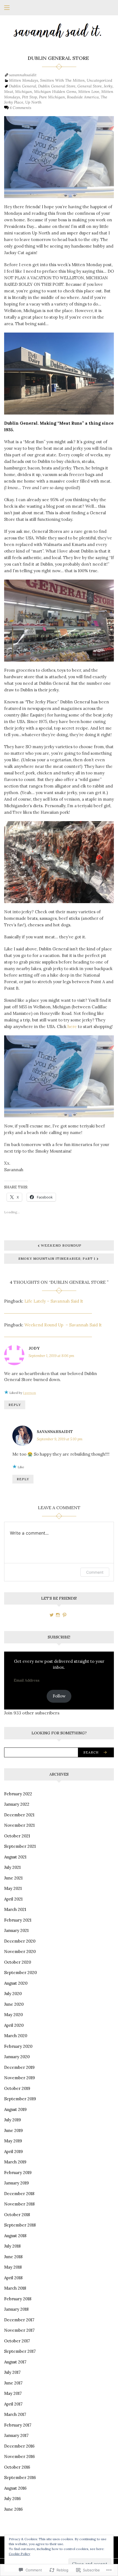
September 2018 (20, 2225)
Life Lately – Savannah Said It (54, 1301)
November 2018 (19, 2204)
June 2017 (13, 2383)
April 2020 (14, 2025)
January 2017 (16, 2435)
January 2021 (16, 1930)
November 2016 (19, 2456)
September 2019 (20, 2099)
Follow (59, 1696)
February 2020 (18, 2046)
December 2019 (19, 2067)
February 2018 (18, 2299)
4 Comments (20, 108)
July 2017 (12, 2372)
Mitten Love (89, 92)
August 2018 (15, 2236)
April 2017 (13, 2404)
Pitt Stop (29, 97)
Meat (9, 92)
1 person (29, 1393)
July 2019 (12, 2120)
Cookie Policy (19, 2554)
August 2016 (15, 2488)
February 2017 (18, 2425)
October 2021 (17, 1836)
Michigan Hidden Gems (55, 92)
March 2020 (16, 2036)
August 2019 (15, 2109)
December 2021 (19, 1815)
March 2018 (15, 2288)
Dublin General (23, 86)
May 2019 (13, 2141)
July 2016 (12, 2499)
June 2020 (14, 2004)
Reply (15, 1405)
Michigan (24, 92)
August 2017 (15, 2362)
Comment (95, 1572)
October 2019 (17, 2088)
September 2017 (20, 2351)
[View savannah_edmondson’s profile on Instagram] (58, 1615)
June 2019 (13, 2130)
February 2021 (18, 1920)
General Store (90, 86)
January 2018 (16, 2309)
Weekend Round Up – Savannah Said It (63, 1325)
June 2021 (13, 1878)
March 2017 (15, 2414)
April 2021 (13, 1899)
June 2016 (13, 2509)
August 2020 (16, 1983)
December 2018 (19, 2194)
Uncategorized (99, 80)
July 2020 (13, 1994)
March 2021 (15, 1909)
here (72, 1026)
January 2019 (16, 2183)
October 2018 (17, 2215)
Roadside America (83, 97)
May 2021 (13, 1888)
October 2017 (17, 2341)
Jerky (108, 86)
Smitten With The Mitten (62, 80)
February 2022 (18, 1794)
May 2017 (13, 2393)
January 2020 (17, 2057)
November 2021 (19, 1825)
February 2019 (18, 2173)
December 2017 (19, 2320)
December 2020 (20, 1941)
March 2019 (15, 2162)
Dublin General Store (57, 86)
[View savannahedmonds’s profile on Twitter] (52, 1615)
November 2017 (19, 2330)
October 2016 (17, 2467)
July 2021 (12, 1867)
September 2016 (20, 2477)
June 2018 (13, 2257)
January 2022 (17, 1804)
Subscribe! (59, 1637)
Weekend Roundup (61, 1245)
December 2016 (19, 2446)
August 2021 (15, 1857)
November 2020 (20, 1951)
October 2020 (18, 1962)
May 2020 (13, 2015)
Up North (33, 102)
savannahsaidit (23, 75)
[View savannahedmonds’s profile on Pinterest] (64, 1615)
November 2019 (19, 2078)
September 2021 (20, 1846)
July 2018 (12, 2246)
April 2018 (13, 2278)
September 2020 (20, 1973)
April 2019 (13, 2151)
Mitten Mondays (24, 80)
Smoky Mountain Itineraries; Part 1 (57, 1258)
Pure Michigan (52, 97)
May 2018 (13, 2267)
